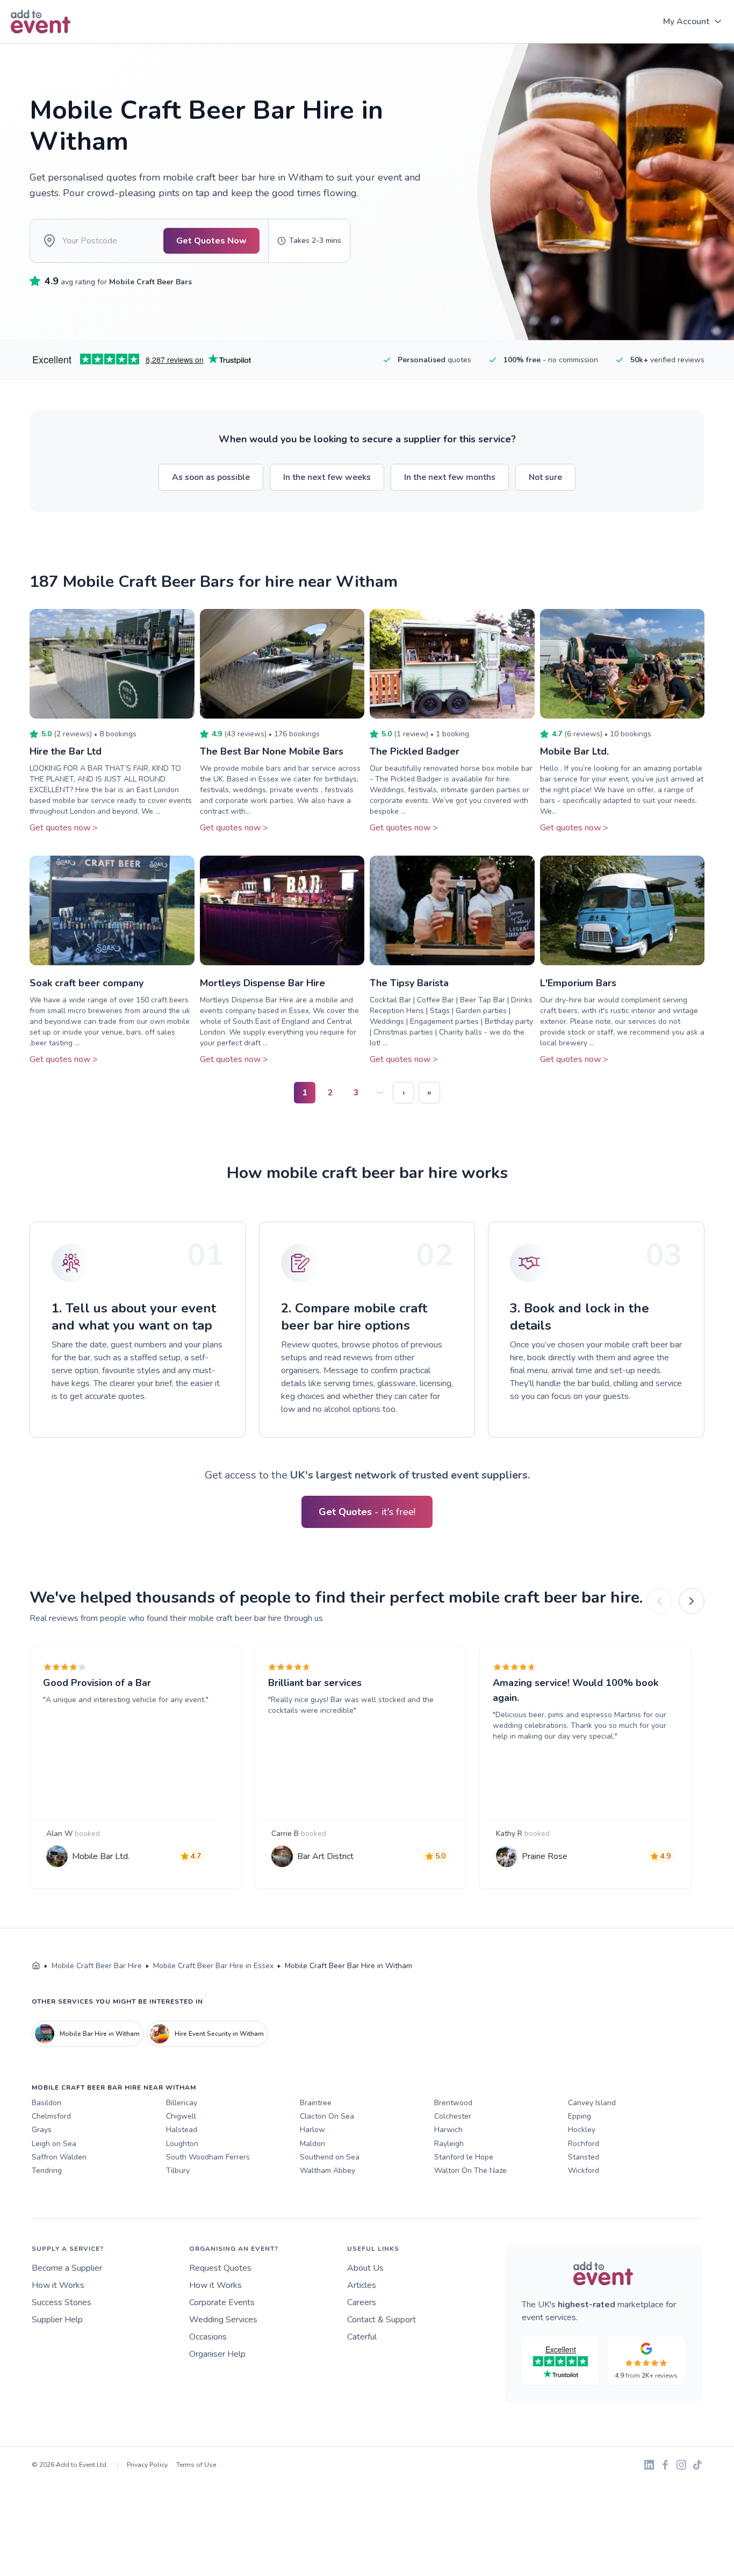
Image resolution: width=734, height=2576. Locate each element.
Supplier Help (57, 2320)
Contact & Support (382, 2320)
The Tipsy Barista (409, 983)
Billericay (182, 2103)
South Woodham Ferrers (208, 2157)
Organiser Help (217, 2354)
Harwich (448, 2130)
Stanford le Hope (464, 2157)
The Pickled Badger (415, 751)
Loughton (182, 2144)
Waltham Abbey (328, 2170)
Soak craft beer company (87, 983)
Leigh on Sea (54, 2144)
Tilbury (178, 2170)
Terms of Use (196, 2465)
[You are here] (36, 1966)
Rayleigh (449, 2144)
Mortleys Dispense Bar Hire (262, 983)
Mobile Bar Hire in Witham (100, 2034)
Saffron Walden (59, 2157)
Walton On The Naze (470, 2170)
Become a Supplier (67, 2268)
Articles (362, 2285)
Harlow (312, 2130)
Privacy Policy (147, 2465)
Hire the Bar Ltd (66, 751)
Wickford (584, 2170)
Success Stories (62, 2302)
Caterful (362, 2337)
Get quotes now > (64, 828)
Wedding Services (223, 2320)
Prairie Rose (545, 1856)
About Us (365, 2268)
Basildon (46, 2103)
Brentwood (453, 2103)
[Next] (692, 1601)
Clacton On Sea (327, 2116)
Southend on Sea (330, 2157)
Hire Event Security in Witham (219, 2034)
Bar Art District (325, 1856)
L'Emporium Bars (578, 983)
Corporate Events (222, 2302)
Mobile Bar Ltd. (574, 751)
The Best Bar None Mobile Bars (272, 751)
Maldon (312, 2144)
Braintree (316, 2103)
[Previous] (659, 1601)
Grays (42, 2130)
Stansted (584, 2157)
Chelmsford (51, 2116)
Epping (580, 2116)
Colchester (453, 2116)
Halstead (182, 2130)
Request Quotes (220, 2268)
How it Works (58, 2285)
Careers (362, 2302)
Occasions (208, 2337)
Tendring (47, 2170)
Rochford (584, 2144)
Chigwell (181, 2116)
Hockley (582, 2130)
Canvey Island (592, 2103)
